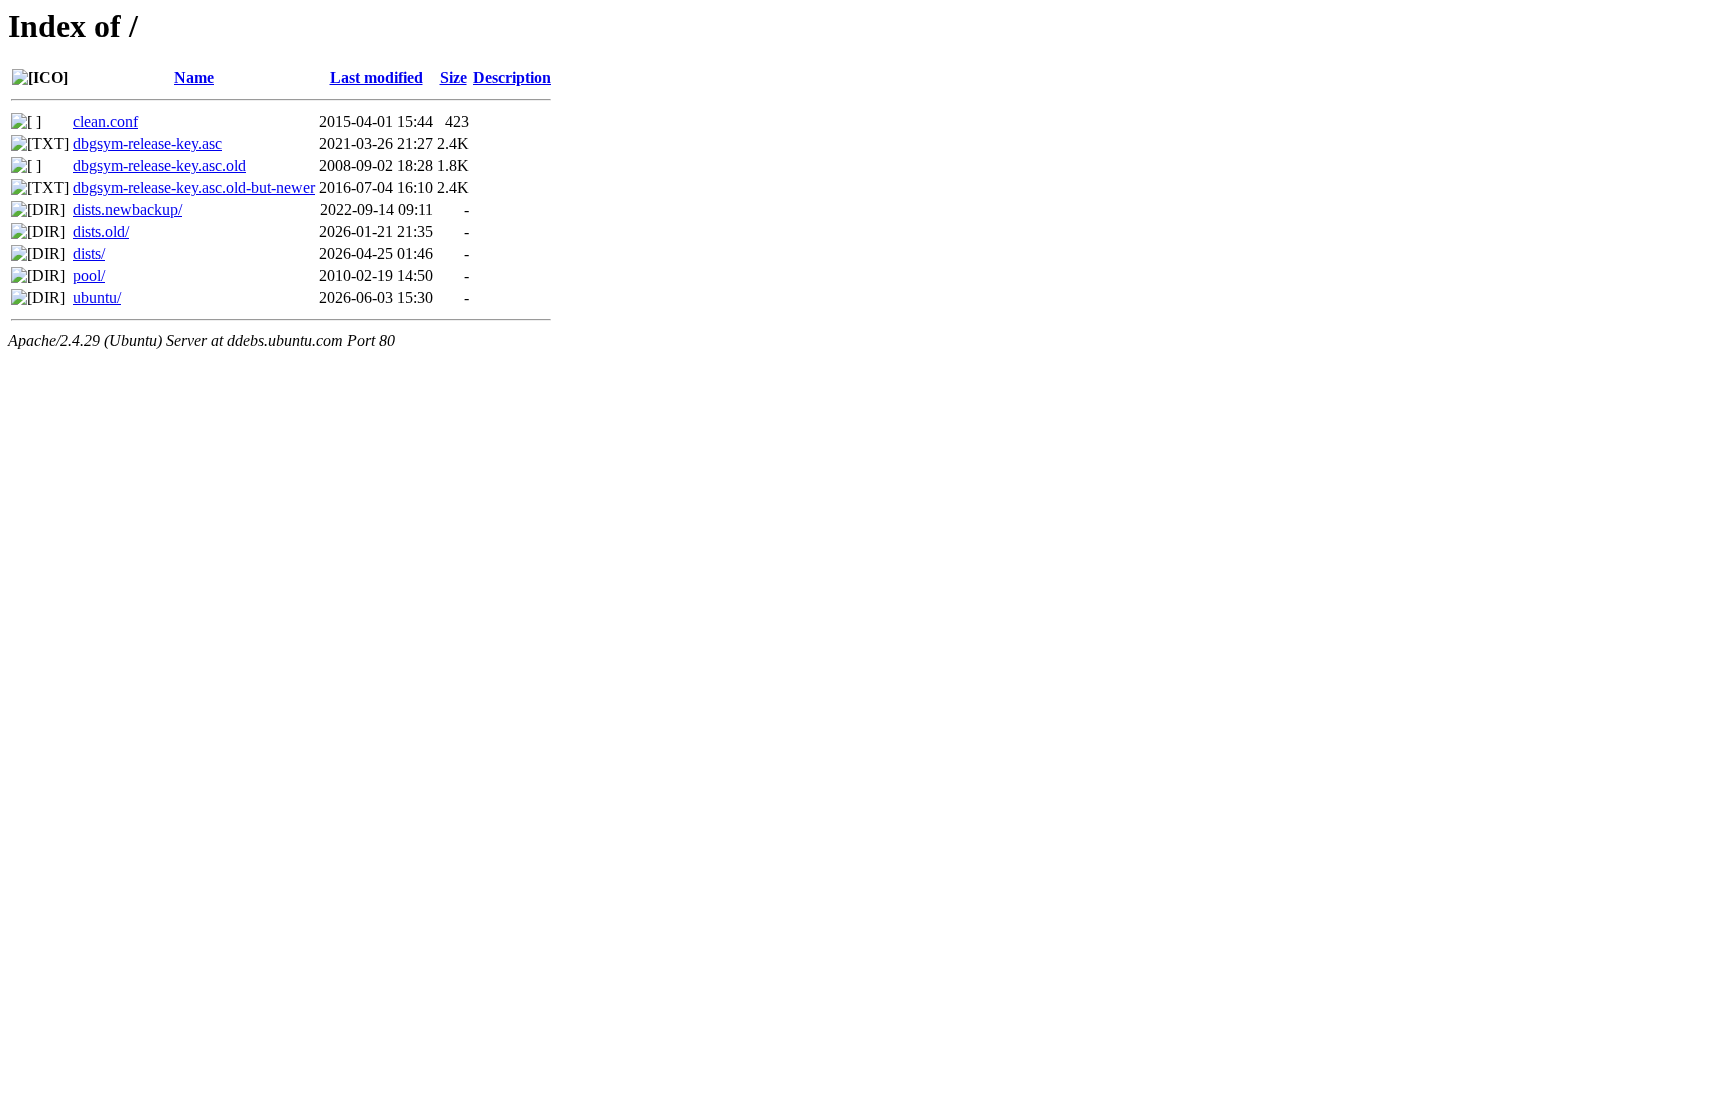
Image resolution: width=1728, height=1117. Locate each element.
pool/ (89, 275)
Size (453, 77)
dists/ (89, 253)
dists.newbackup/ (127, 209)
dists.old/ (101, 231)
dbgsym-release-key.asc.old (159, 165)
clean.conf (105, 121)
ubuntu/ (97, 297)
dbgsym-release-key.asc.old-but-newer (194, 187)
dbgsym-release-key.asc (147, 143)
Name (194, 77)
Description (512, 77)
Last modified (376, 77)
